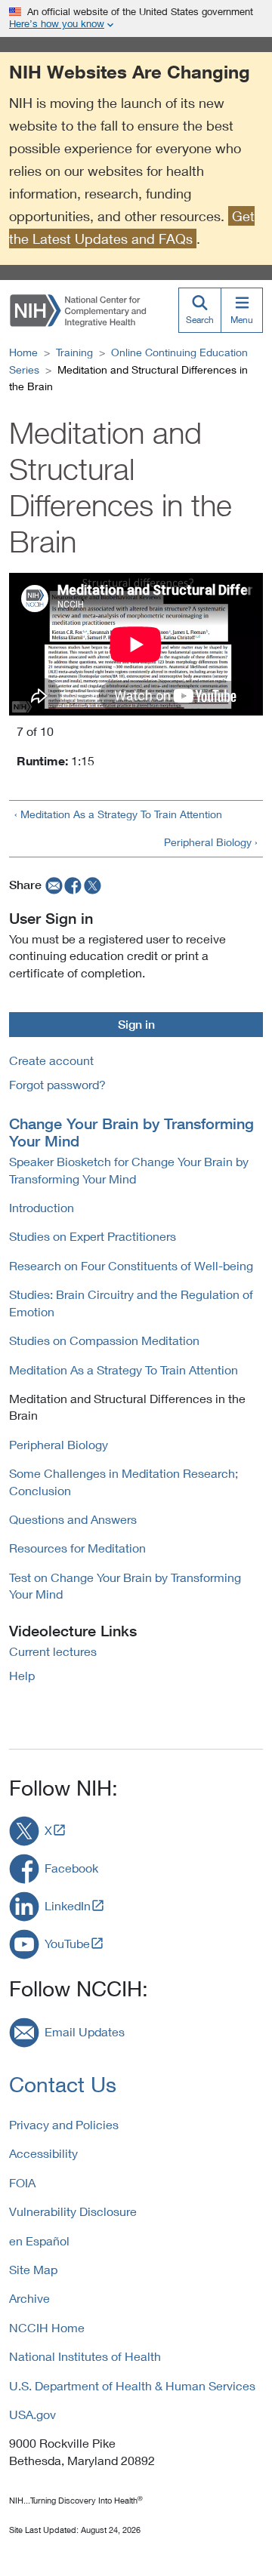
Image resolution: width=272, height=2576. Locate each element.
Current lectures (53, 1651)
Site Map (33, 2269)
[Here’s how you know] (136, 18)
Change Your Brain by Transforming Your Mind (131, 1132)
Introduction (42, 1207)
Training (74, 352)
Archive (29, 2298)
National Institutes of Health (85, 2356)
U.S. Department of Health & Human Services (132, 2385)
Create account (51, 1060)
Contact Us (63, 2084)
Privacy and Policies (64, 2124)
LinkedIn (68, 1905)
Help (22, 1675)
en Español (39, 2241)
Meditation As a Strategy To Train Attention (124, 1370)
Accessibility (43, 2153)
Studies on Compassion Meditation (104, 1340)
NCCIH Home (47, 2327)
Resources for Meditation (77, 1548)
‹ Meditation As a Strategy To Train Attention (118, 814)
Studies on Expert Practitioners (93, 1236)
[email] (53, 885)
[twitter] (93, 885)
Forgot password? (57, 1084)
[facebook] (73, 885)
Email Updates (85, 2031)
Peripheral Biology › (211, 842)
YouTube (67, 1943)
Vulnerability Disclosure (73, 2211)
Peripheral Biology (59, 1444)
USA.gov (32, 2414)
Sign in (136, 1024)
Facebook (71, 1868)
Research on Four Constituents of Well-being (131, 1265)
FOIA (22, 2182)
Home (23, 352)
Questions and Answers (73, 1519)
